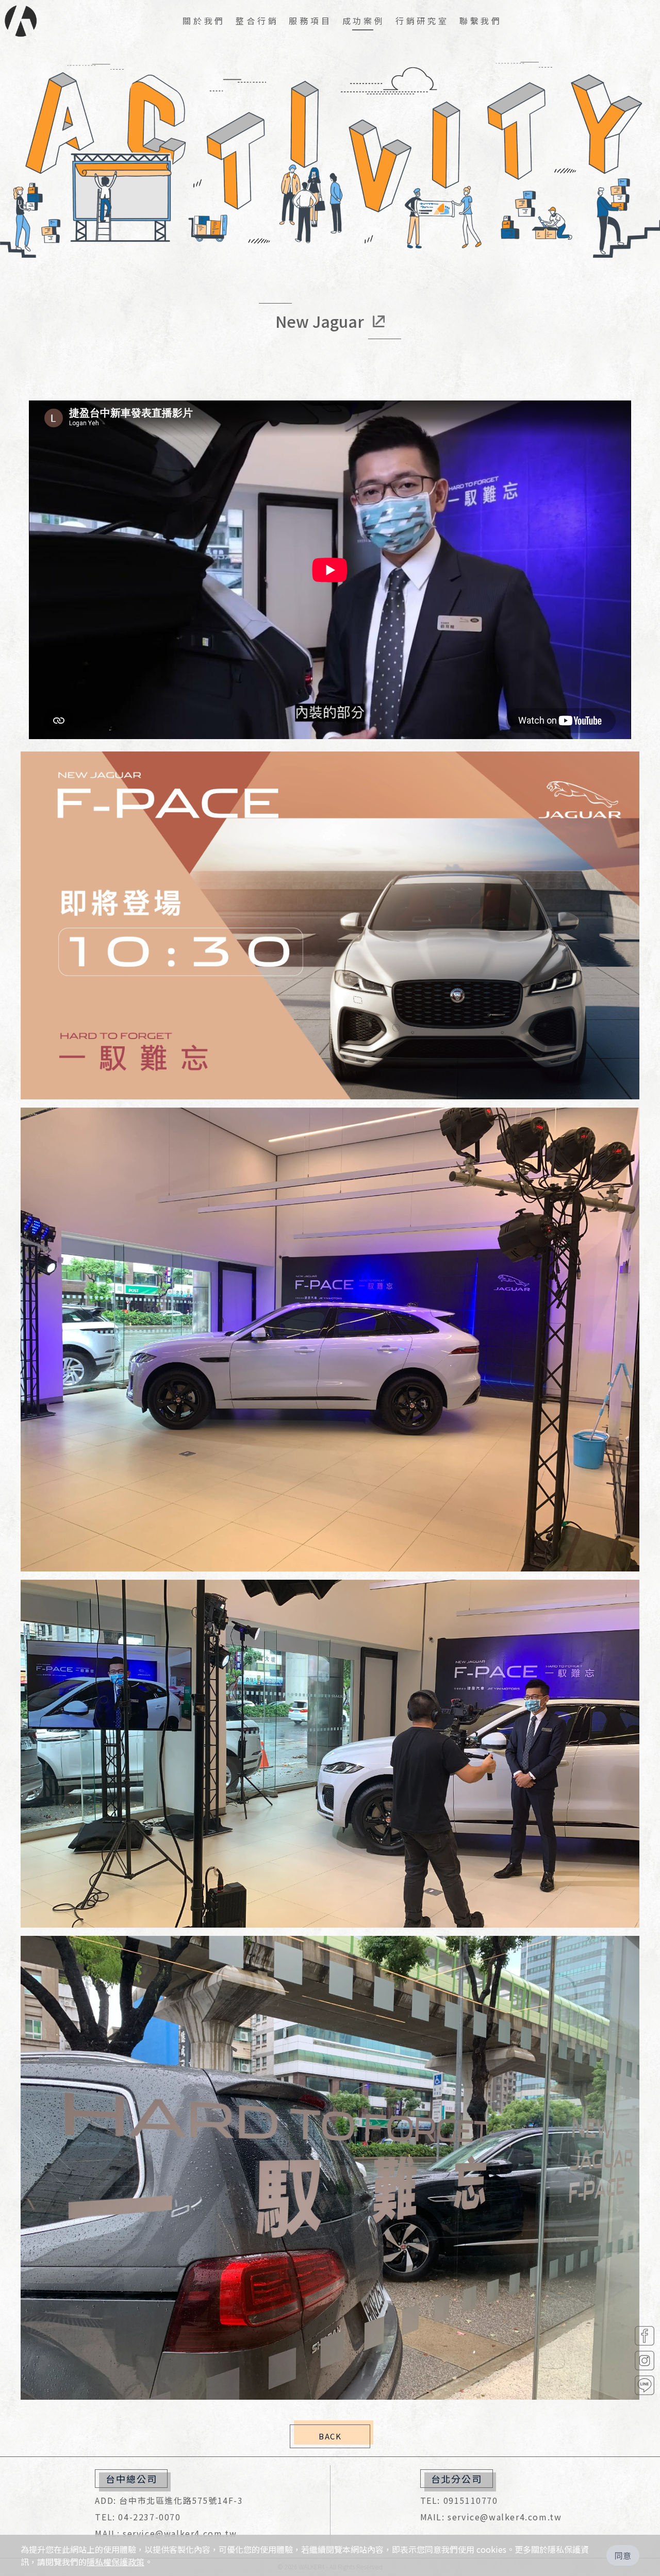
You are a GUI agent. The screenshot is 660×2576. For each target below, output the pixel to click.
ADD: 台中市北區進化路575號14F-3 (169, 2500)
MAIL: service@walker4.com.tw (166, 2533)
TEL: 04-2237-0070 (138, 2517)
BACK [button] (330, 2436)
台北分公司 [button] (457, 2479)
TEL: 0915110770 (459, 2500)
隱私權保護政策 (115, 2562)
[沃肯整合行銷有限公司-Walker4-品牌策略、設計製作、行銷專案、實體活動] (21, 21)
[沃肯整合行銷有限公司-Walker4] (645, 2336)
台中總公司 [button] (131, 2479)
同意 (623, 2555)
